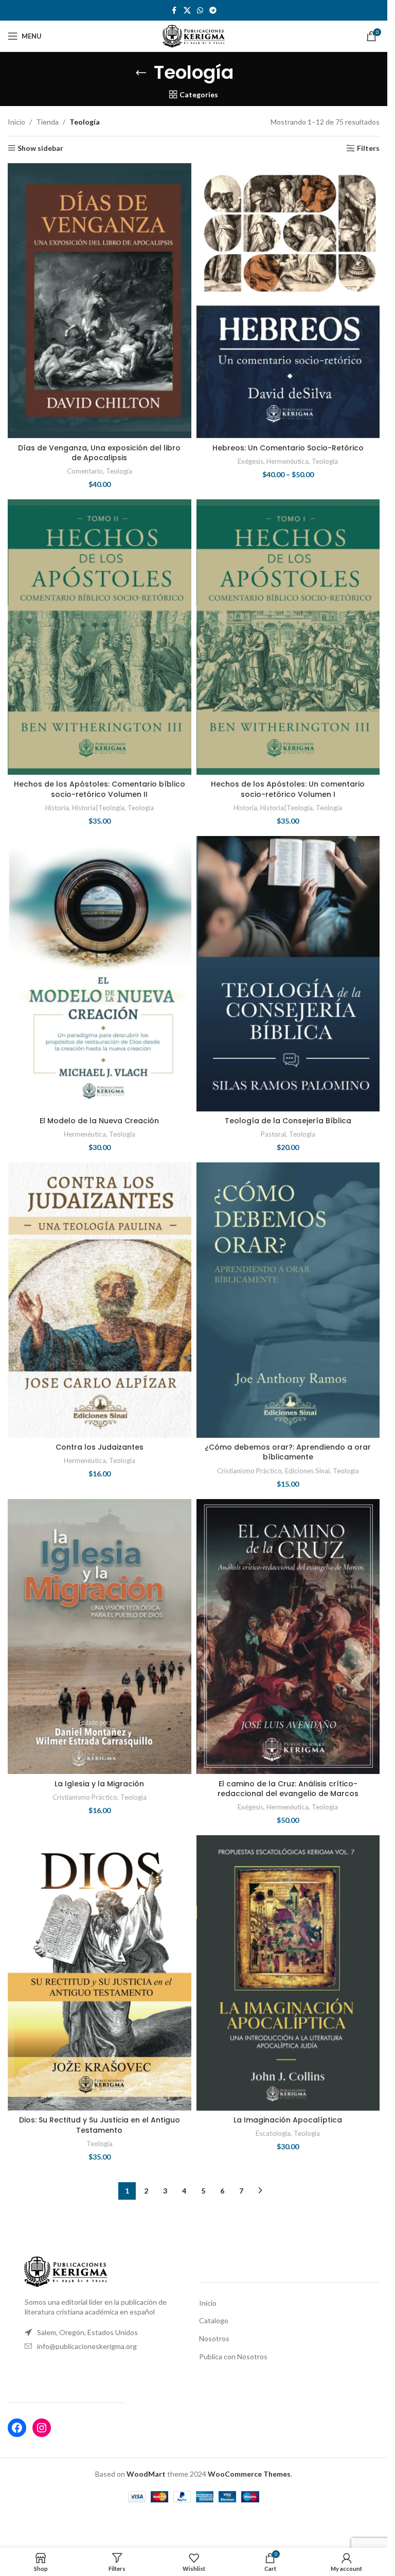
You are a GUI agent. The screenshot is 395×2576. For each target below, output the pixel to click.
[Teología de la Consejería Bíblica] (288, 974)
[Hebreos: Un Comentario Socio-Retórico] (288, 301)
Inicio (16, 122)
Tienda (47, 122)
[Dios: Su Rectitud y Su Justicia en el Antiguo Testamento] (100, 1973)
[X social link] (187, 11)
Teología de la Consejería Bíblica (288, 1121)
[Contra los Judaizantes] (100, 1300)
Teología (119, 471)
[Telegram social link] (213, 11)
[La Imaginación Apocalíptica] (288, 1973)
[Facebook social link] (174, 11)
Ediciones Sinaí (307, 1471)
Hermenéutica (288, 461)
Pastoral (273, 1134)
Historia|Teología (98, 808)
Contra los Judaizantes (100, 1447)
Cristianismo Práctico (249, 1471)
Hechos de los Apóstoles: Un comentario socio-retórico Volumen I (288, 789)
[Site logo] (194, 35)
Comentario (85, 471)
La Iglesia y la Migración (99, 1784)
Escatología (273, 2133)
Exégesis (250, 461)
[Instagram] (42, 2428)
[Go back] (141, 73)
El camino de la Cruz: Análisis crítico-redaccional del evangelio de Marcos (288, 1789)
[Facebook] (17, 2428)
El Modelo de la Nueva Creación (99, 1121)
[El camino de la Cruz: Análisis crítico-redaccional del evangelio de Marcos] (288, 1637)
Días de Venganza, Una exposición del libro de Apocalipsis (99, 453)
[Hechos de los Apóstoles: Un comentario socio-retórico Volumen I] (288, 637)
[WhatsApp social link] (200, 11)
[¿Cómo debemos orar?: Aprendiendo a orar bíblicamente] (288, 1300)
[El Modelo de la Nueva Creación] (100, 974)
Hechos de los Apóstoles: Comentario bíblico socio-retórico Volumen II (100, 789)
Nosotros (214, 2338)
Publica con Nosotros (233, 2356)
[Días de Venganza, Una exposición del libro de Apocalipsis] (100, 301)
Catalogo (214, 2320)
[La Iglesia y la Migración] (100, 1637)
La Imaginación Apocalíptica (288, 2120)
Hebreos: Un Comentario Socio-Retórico (288, 448)
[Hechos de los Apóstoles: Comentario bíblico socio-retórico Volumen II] (100, 637)
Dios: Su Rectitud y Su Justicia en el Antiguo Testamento (100, 2125)
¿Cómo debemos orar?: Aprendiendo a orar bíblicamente (288, 1452)
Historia (57, 808)
